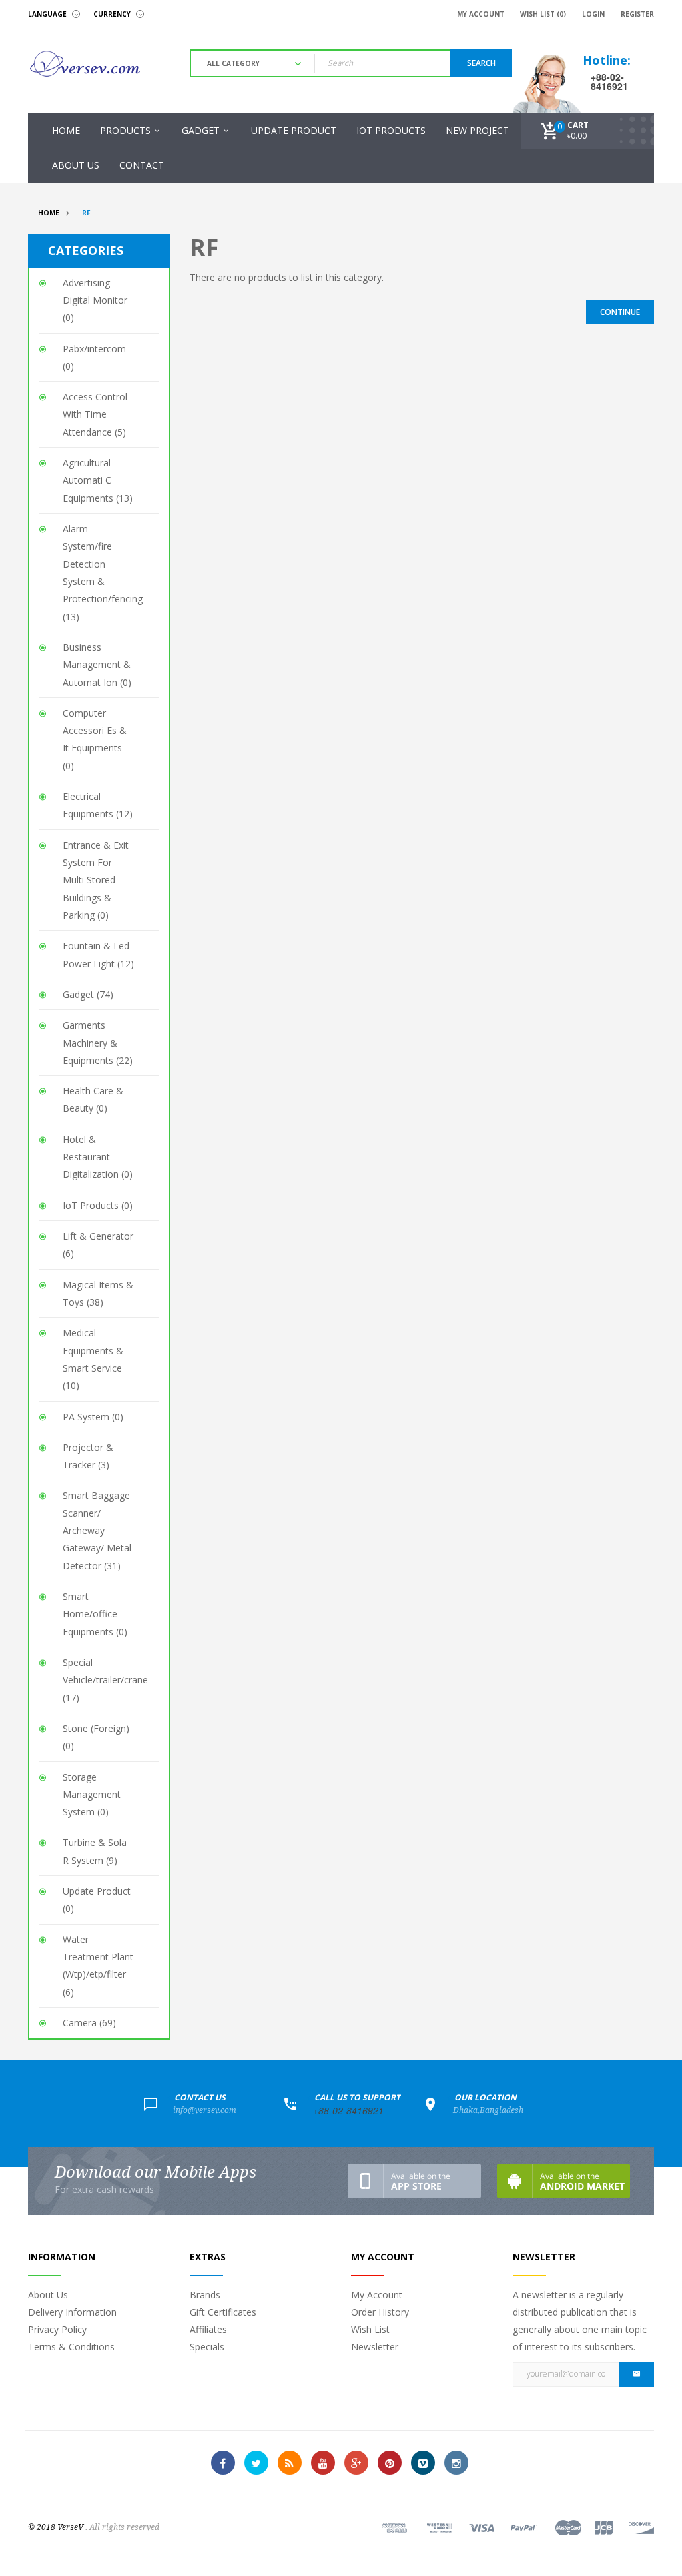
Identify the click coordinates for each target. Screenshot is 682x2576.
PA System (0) (93, 1417)
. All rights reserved (122, 2527)
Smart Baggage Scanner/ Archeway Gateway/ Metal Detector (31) (97, 1530)
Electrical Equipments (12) (98, 805)
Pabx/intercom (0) (94, 357)
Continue (620, 312)
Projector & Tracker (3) (88, 1456)
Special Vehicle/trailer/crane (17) (105, 1680)
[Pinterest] (390, 2463)
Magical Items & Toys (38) (98, 1293)
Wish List (370, 2329)
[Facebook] (223, 2463)
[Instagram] (456, 2463)
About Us (48, 2295)
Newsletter (375, 2347)
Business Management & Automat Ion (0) (97, 665)
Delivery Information (72, 2312)
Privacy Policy (57, 2329)
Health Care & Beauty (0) (93, 1099)
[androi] (563, 2181)
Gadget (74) (88, 994)
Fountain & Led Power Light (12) (98, 954)
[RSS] (290, 2463)
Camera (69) (89, 2023)
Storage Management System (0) (92, 1795)
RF (86, 213)
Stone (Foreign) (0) (96, 1737)
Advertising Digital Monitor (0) (95, 300)
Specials (207, 2347)
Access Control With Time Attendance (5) (95, 414)
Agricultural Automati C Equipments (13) (98, 480)
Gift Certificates (223, 2312)
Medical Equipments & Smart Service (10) (93, 1359)
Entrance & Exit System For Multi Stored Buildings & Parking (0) (96, 880)
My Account (377, 2295)
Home (49, 213)
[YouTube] (323, 2463)
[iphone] (414, 2181)
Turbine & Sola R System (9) (95, 1851)
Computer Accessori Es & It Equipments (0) (95, 739)
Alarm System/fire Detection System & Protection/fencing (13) (103, 573)
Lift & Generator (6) (98, 1245)
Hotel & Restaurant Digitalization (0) (98, 1157)
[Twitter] (256, 2463)
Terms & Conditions (71, 2347)
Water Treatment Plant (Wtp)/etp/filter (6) (98, 1966)
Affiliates (208, 2329)
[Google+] (356, 2463)
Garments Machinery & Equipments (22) (98, 1043)
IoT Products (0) (98, 1205)
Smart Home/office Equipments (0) (95, 1614)
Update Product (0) (97, 1900)
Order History (380, 2312)
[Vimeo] (423, 2463)
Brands (205, 2295)
